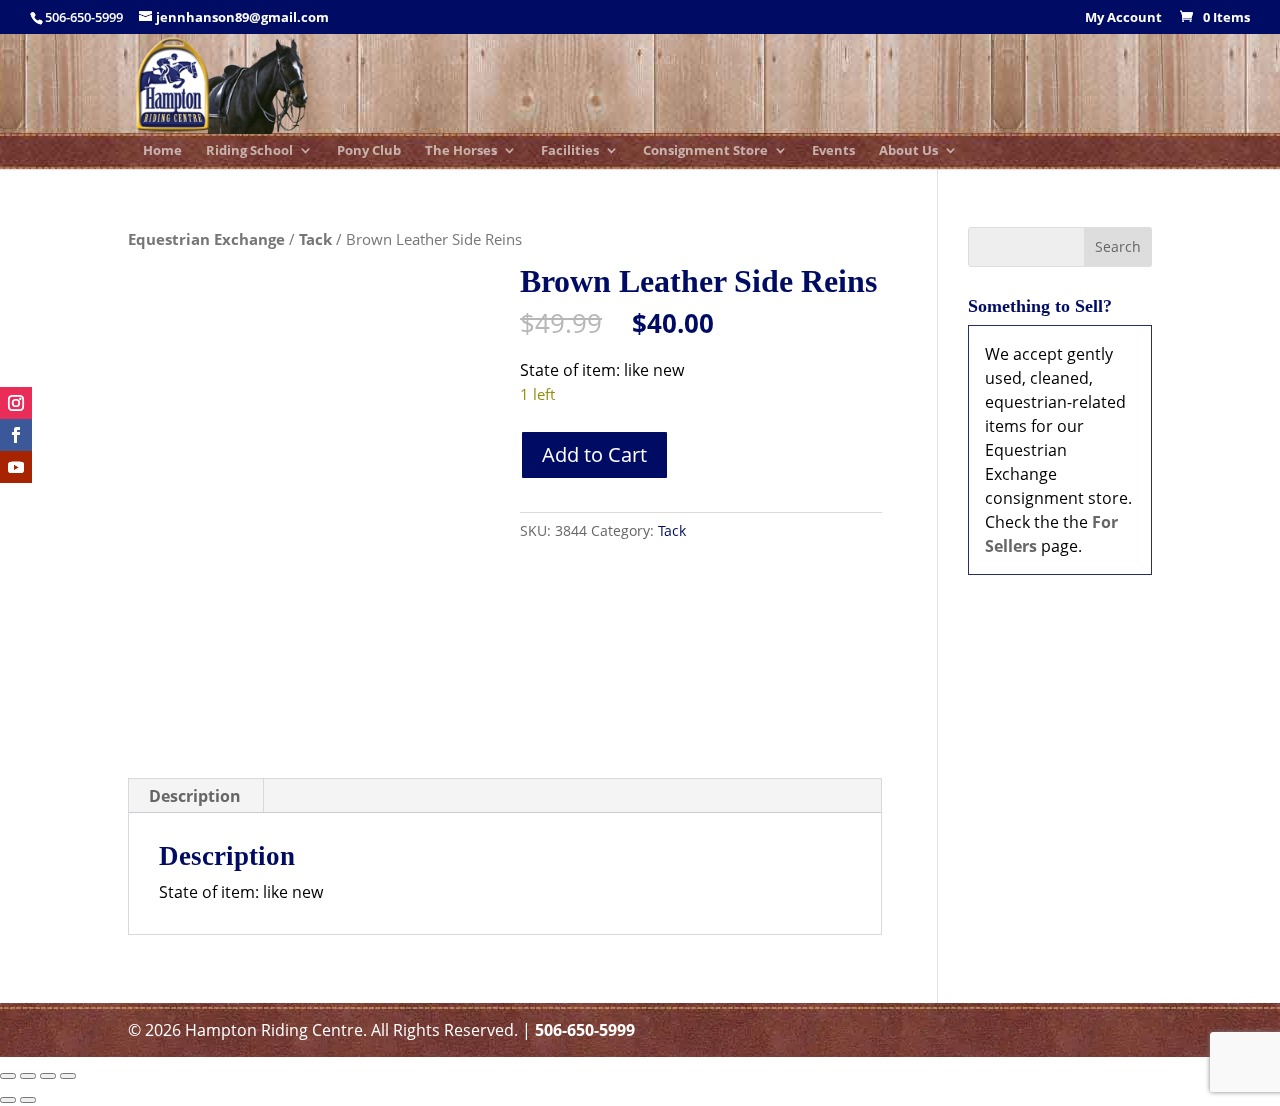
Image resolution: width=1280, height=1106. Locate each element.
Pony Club (369, 151)
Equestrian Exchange (206, 239)
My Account (1123, 18)
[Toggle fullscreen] (28, 1076)
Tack (315, 239)
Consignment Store (705, 151)
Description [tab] (195, 796)
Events (833, 151)
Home (162, 151)
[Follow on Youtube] (16, 467)
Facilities (570, 151)
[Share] (48, 1076)
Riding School (249, 151)
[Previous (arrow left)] (8, 1100)
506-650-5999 (585, 1030)
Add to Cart (594, 454)
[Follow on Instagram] (16, 403)
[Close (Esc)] (68, 1076)
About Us (908, 151)
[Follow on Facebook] (16, 435)
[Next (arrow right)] (28, 1100)
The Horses (461, 151)
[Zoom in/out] (8, 1076)
